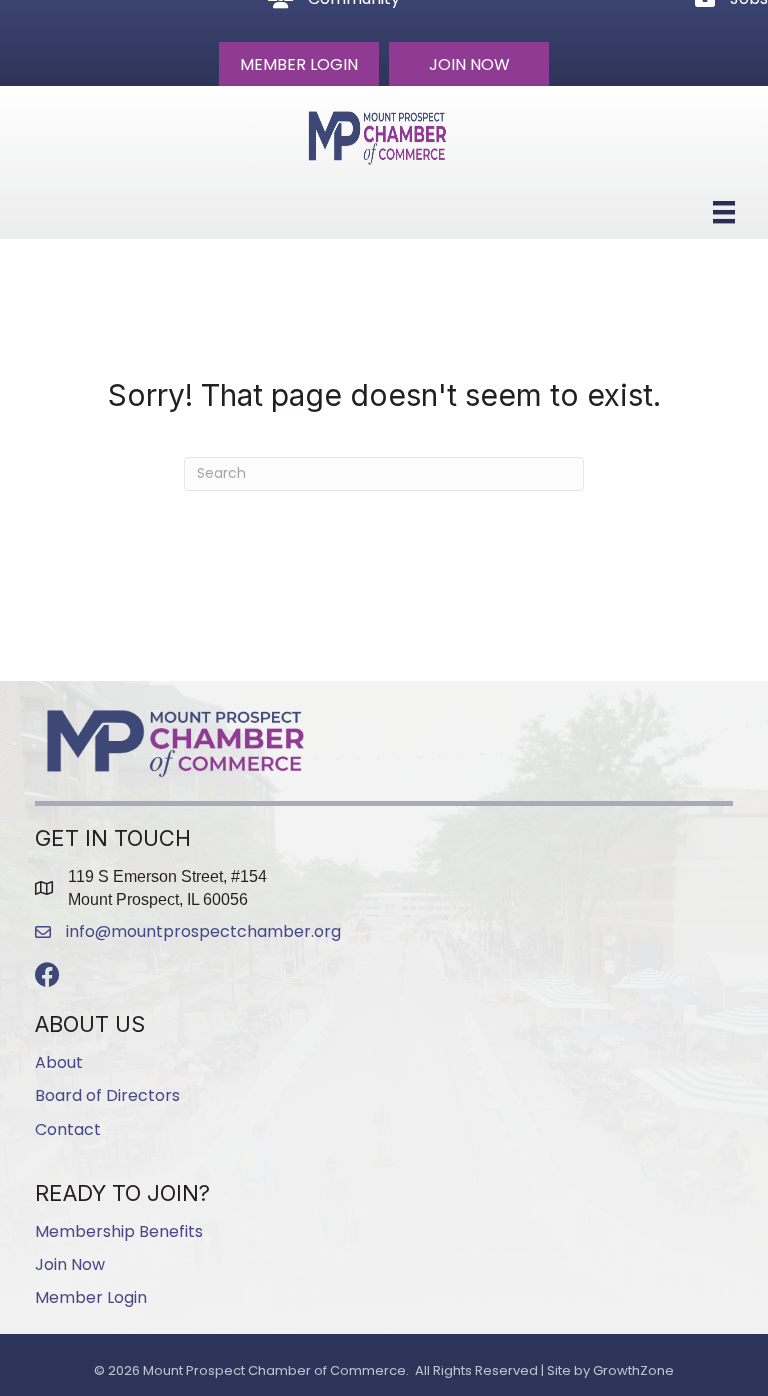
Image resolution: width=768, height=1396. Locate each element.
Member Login (91, 1297)
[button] (299, 64)
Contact (68, 1129)
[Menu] (724, 212)
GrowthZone (633, 1370)
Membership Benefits (119, 1231)
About (59, 1062)
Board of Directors (107, 1095)
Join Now (70, 1264)
